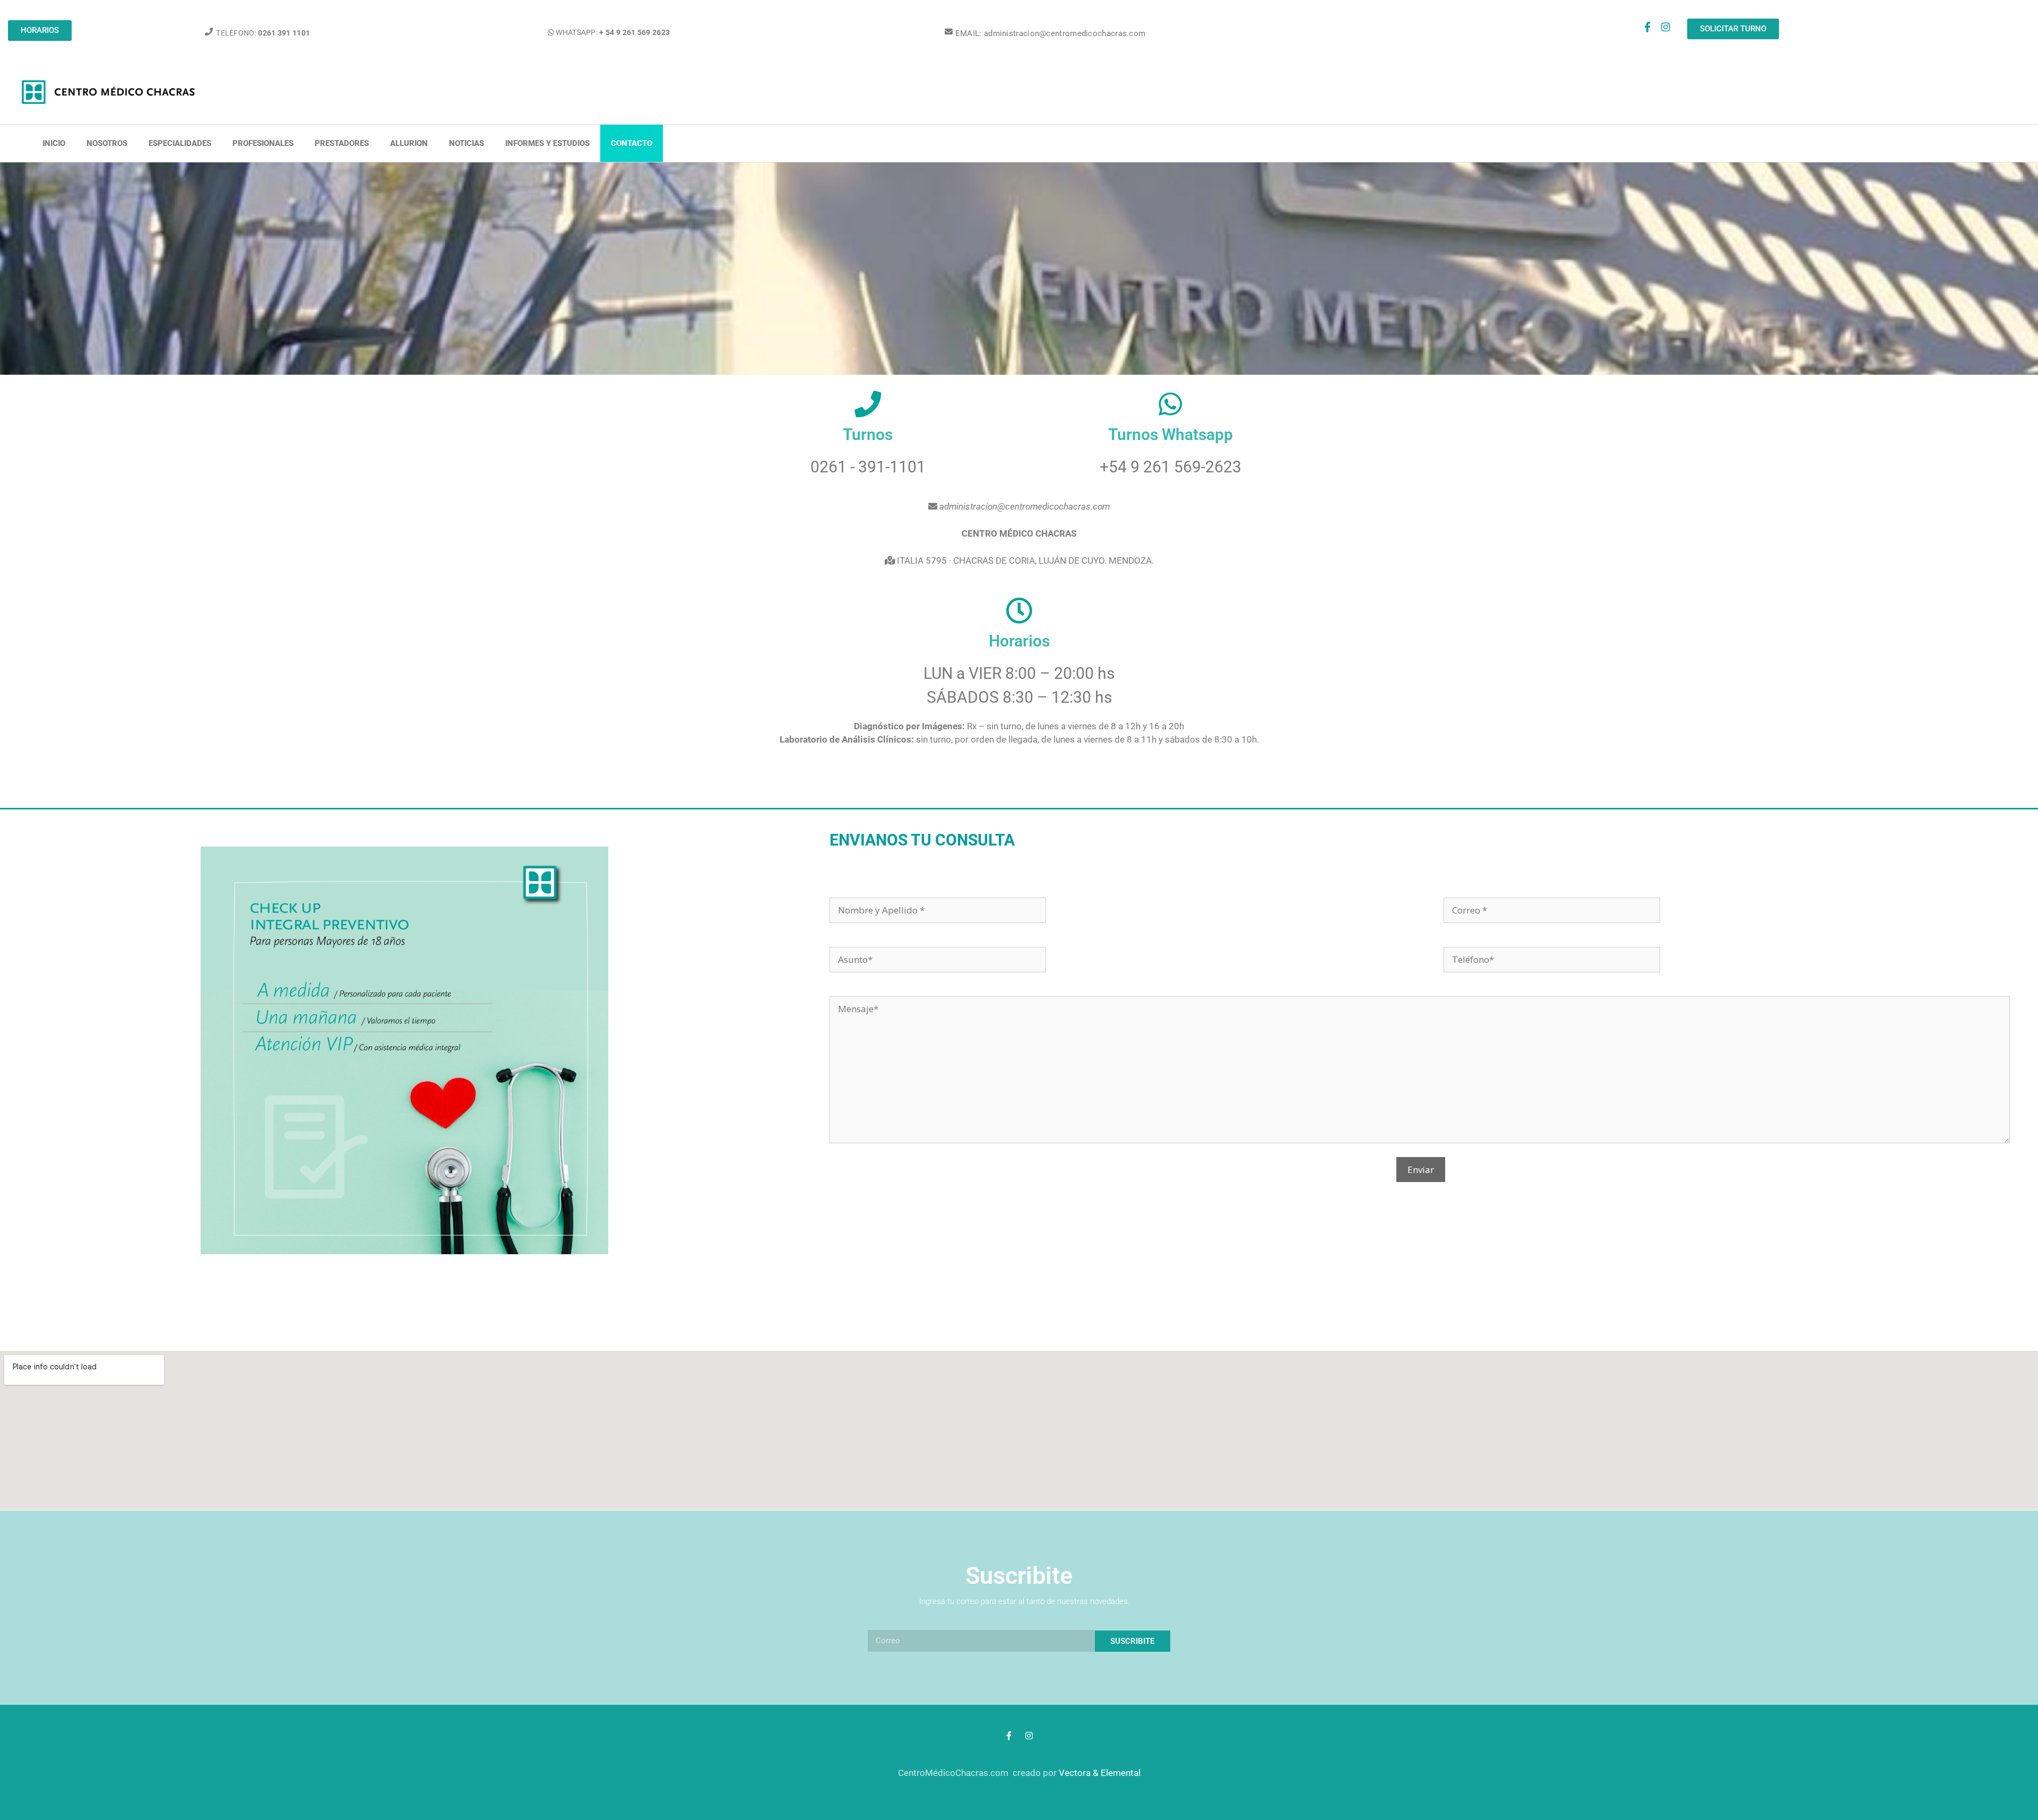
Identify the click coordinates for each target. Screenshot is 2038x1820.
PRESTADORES (342, 143)
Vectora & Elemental (1100, 1773)
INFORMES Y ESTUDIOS (547, 143)
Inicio (54, 143)
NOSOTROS (107, 143)
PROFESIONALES (263, 143)
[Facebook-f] (1647, 27)
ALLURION (409, 143)
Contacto (632, 143)
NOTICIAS (467, 143)
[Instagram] (1666, 27)
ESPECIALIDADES (180, 143)
